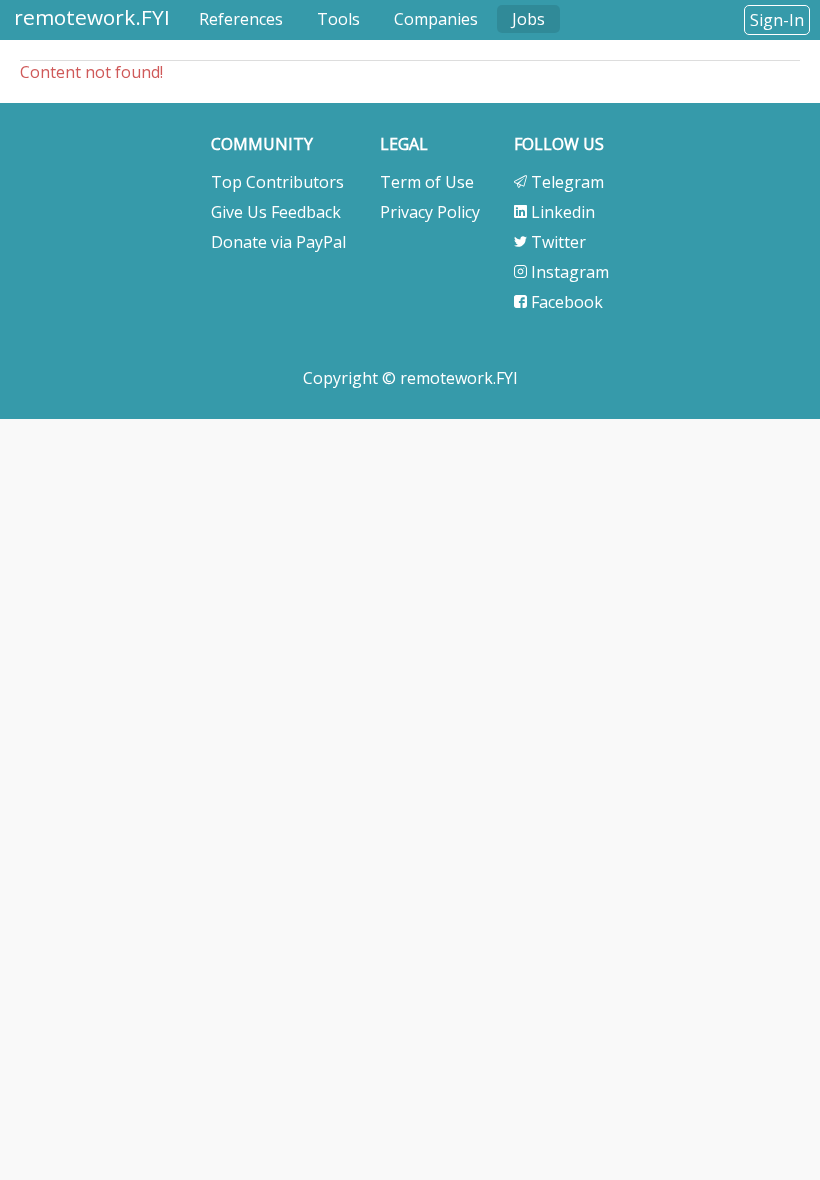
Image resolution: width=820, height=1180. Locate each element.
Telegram (565, 182)
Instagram (568, 272)
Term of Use (427, 182)
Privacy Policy (430, 212)
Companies (436, 19)
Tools (338, 19)
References (241, 19)
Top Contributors (277, 182)
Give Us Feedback (276, 212)
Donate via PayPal (278, 242)
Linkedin (561, 212)
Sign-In (777, 20)
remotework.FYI (92, 17)
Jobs (528, 19)
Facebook (565, 302)
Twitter (556, 242)
